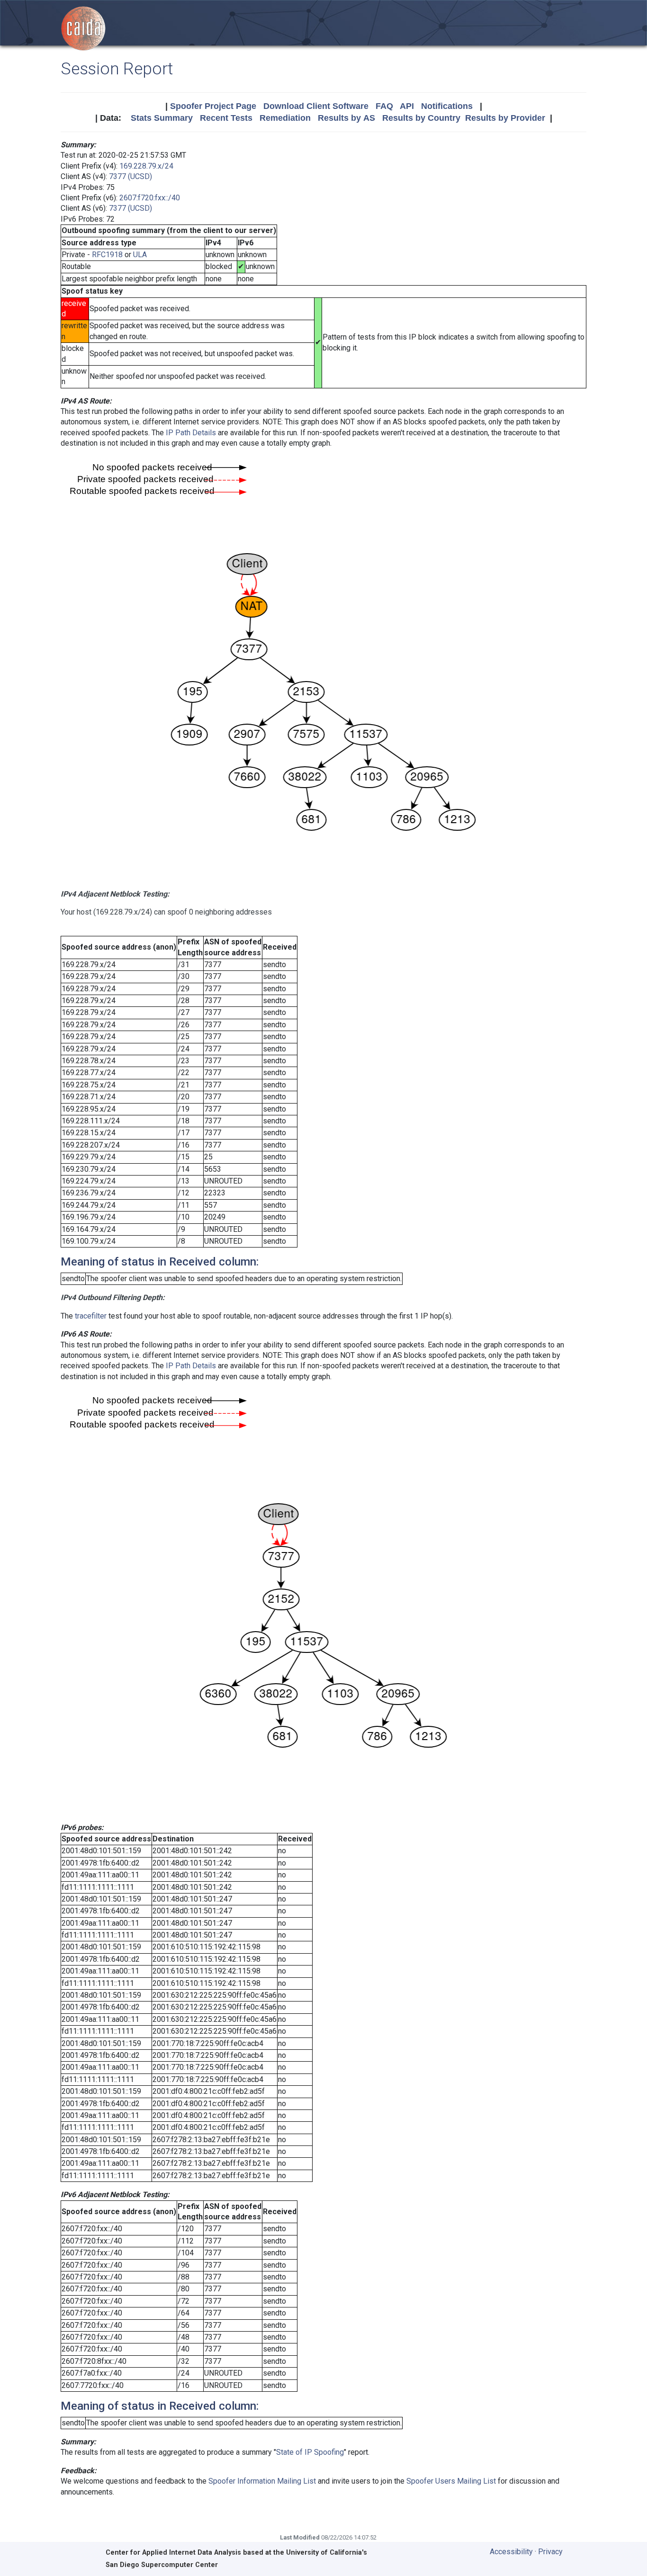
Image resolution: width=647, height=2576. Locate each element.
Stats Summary (162, 118)
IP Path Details (191, 433)
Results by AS (346, 118)
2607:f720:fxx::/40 (150, 198)
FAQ (384, 106)
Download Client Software (316, 106)
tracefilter (91, 1316)
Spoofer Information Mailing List (262, 2481)
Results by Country (421, 118)
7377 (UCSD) (130, 176)
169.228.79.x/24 (146, 166)
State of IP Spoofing (310, 2452)
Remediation (285, 118)
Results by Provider (505, 118)
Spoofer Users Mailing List (451, 2481)
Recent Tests (226, 118)
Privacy (550, 2552)
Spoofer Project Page (213, 106)
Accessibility (511, 2552)
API (407, 106)
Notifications (447, 106)
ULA (140, 255)
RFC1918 (107, 255)
